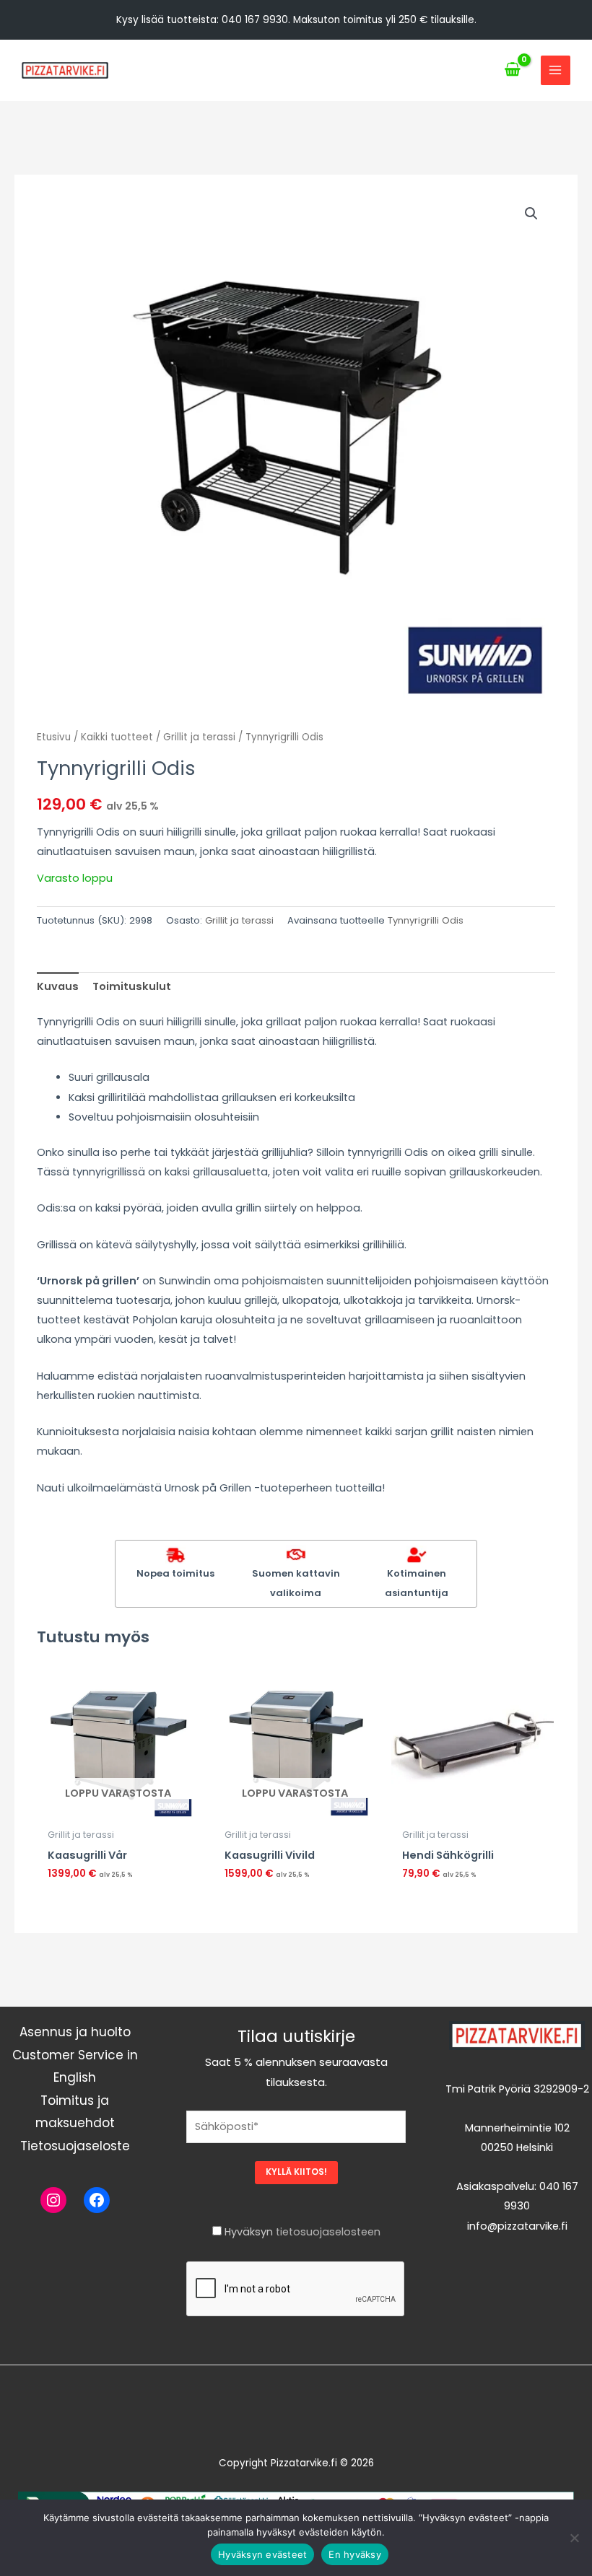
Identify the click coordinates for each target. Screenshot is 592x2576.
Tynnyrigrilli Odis (426, 920)
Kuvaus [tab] (58, 986)
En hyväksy (355, 2554)
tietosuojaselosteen (328, 2232)
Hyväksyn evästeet (262, 2554)
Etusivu (54, 737)
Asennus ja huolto (75, 2032)
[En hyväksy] (574, 2538)
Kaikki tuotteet (117, 737)
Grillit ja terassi (199, 737)
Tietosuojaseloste (75, 2146)
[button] (531, 214)
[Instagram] (53, 2200)
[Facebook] (97, 2200)
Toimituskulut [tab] (132, 986)
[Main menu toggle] (555, 70)
